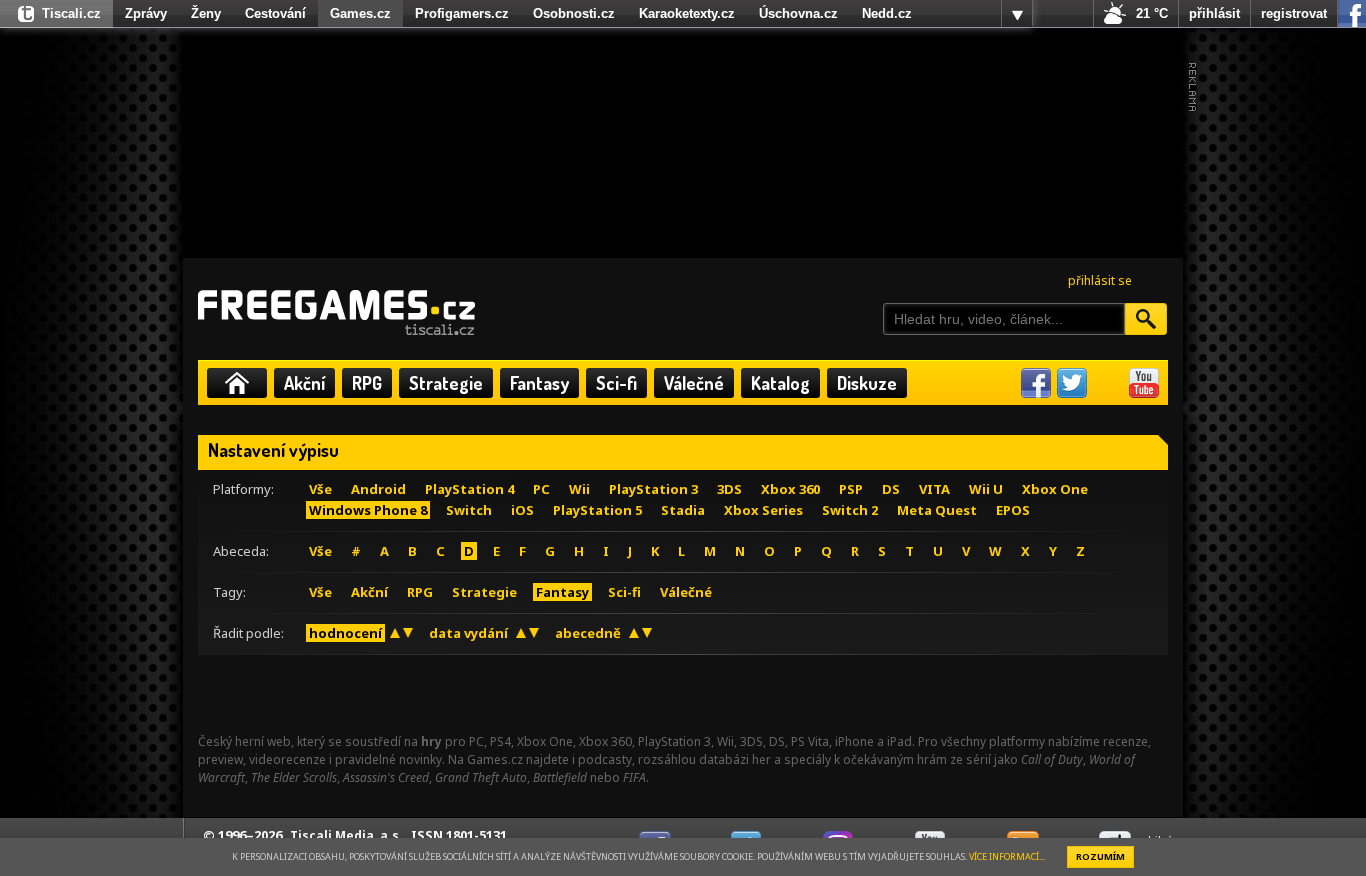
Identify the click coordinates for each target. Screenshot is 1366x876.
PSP (851, 489)
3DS (729, 489)
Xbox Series (763, 510)
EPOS (1013, 510)
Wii (579, 489)
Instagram (1108, 383)
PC (541, 489)
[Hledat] (1146, 319)
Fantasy (539, 383)
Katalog (780, 383)
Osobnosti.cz (574, 13)
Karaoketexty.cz (687, 13)
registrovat (1294, 13)
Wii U (986, 489)
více (1017, 14)
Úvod (237, 383)
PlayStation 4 (469, 489)
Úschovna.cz (798, 13)
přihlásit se (1100, 280)
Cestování (275, 13)
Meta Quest (937, 510)
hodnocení (345, 633)
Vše (320, 489)
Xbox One (1055, 489)
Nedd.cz (887, 13)
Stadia (683, 510)
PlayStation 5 (597, 510)
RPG (367, 383)
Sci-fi (616, 383)
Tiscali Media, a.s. (346, 835)
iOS (522, 510)
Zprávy (146, 13)
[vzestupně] (395, 633)
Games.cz (360, 13)
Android (378, 489)
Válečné (694, 383)
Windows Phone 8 (368, 510)
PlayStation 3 (653, 489)
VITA (934, 489)
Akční (304, 383)
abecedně (588, 633)
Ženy (206, 13)
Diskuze (867, 383)
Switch (469, 510)
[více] (1017, 14)
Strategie (446, 383)
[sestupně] (408, 633)
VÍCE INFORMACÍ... (1007, 856)
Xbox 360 (790, 489)
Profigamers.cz (462, 13)
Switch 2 (850, 510)
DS (891, 489)
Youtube (1144, 383)
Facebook (1036, 383)
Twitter (1072, 383)
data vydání (468, 633)
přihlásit (1214, 13)
